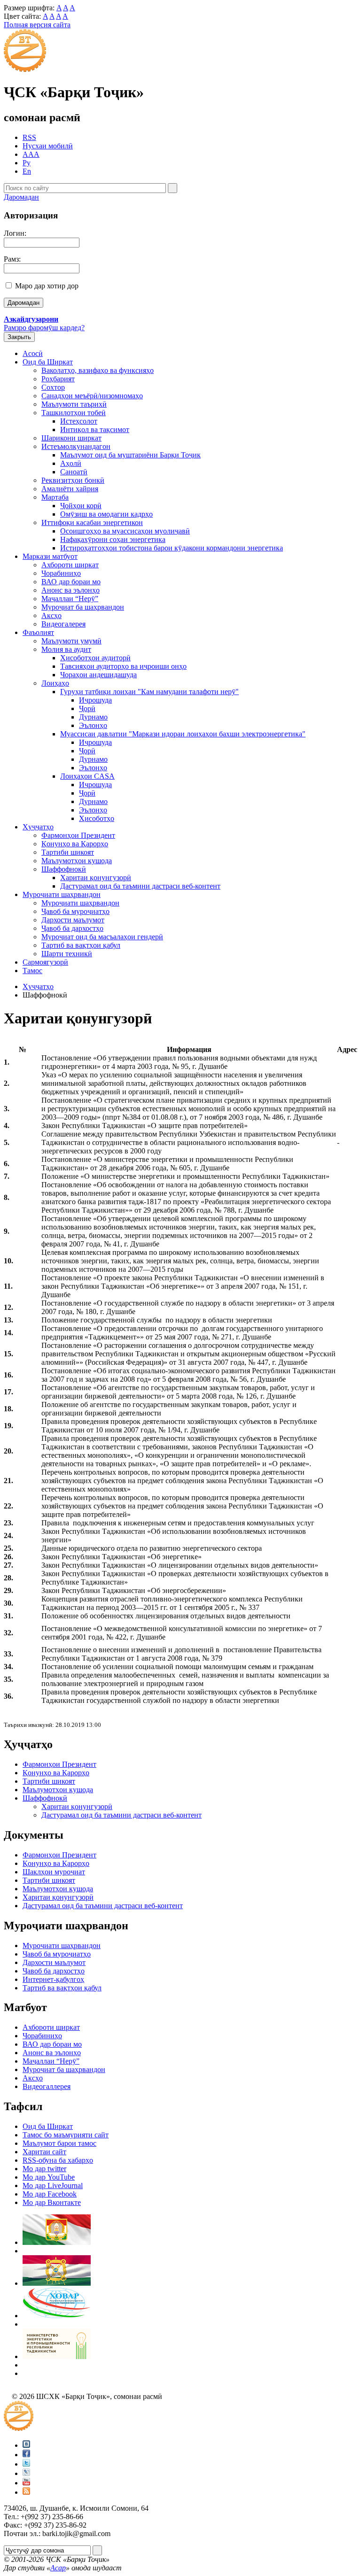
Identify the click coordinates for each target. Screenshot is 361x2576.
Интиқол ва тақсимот (95, 429)
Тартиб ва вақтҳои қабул (81, 945)
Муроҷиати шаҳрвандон (62, 894)
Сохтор (53, 387)
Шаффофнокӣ (64, 869)
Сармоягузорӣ (45, 962)
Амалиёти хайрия (70, 489)
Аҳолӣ (71, 463)
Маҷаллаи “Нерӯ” (70, 599)
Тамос (32, 971)
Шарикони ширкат (71, 438)
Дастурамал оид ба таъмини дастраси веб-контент (140, 886)
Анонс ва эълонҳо (71, 590)
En (27, 171)
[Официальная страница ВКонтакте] (26, 2445)
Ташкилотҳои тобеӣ (74, 413)
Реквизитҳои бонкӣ (73, 480)
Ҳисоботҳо (97, 818)
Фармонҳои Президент (78, 835)
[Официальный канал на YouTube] (26, 2483)
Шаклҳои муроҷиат (54, 1872)
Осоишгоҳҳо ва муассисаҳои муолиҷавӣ (125, 531)
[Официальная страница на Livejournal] (26, 2473)
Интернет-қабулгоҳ (53, 1979)
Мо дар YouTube (49, 2177)
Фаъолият (38, 632)
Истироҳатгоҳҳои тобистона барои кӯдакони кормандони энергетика (172, 548)
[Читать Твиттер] (26, 2464)
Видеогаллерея (47, 2086)
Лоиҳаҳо (55, 683)
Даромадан (21, 197)
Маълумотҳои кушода (77, 861)
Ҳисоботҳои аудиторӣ (95, 658)
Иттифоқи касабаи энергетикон (92, 522)
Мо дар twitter (44, 2169)
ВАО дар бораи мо (71, 582)
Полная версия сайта (37, 25)
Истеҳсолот (79, 421)
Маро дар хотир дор (47, 286)
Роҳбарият (58, 379)
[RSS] (26, 2492)
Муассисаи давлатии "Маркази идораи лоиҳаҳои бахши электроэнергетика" (183, 734)
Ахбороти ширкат (70, 565)
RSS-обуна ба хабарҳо (58, 2160)
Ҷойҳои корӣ (81, 506)
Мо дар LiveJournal (53, 2185)
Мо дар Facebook (50, 2194)
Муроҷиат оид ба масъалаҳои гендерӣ (102, 937)
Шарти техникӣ (67, 954)
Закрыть (19, 337)
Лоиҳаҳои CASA (87, 776)
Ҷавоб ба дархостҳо (72, 928)
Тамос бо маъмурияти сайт (66, 2135)
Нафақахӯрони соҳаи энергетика (113, 539)
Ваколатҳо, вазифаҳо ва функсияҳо (98, 370)
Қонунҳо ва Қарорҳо (75, 844)
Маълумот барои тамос (59, 2143)
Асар (58, 2568)
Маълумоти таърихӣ (74, 404)
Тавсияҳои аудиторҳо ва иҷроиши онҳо (123, 666)
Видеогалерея (63, 624)
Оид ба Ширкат (48, 362)
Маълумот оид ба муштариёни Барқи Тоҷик (130, 455)
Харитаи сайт (44, 2152)
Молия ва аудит (66, 649)
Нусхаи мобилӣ (48, 146)
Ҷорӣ (87, 708)
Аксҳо (51, 615)
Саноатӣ (74, 472)
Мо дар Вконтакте (52, 2202)
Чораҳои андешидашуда (98, 675)
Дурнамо (93, 717)
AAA (31, 154)
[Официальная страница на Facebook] (26, 2455)
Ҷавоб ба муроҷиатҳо (75, 911)
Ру (27, 163)
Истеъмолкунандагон (76, 446)
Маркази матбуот (50, 556)
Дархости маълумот (73, 920)
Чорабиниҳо (61, 573)
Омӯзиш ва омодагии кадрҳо (106, 514)
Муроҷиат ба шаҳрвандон (83, 607)
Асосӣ (33, 353)
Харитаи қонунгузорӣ (96, 878)
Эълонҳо (93, 725)
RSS (29, 137)
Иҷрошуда (95, 700)
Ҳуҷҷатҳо (38, 827)
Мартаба (55, 497)
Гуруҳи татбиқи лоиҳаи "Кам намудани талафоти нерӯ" (149, 692)
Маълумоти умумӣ (71, 641)
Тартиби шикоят (68, 852)
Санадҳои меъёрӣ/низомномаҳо (92, 396)
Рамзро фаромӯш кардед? (44, 328)
